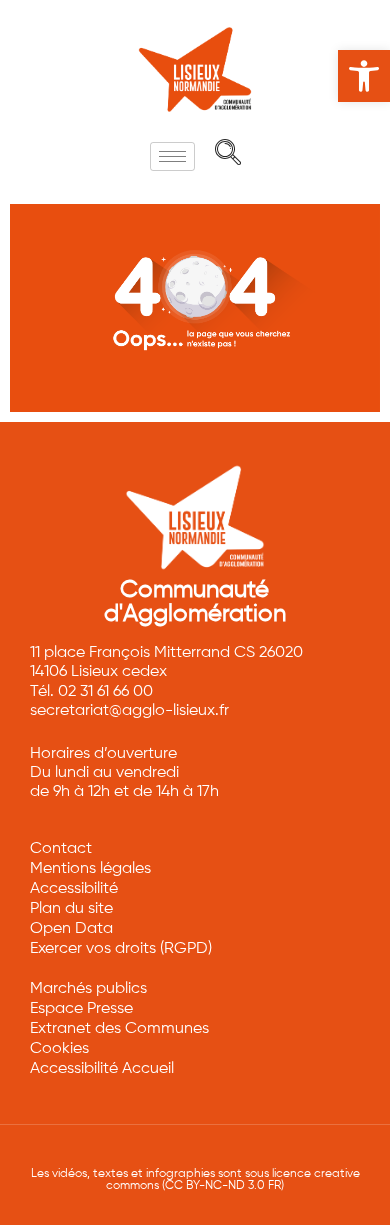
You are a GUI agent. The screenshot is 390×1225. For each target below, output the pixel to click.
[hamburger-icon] (172, 156)
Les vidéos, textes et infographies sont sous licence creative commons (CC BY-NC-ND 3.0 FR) (195, 1180)
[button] (364, 76)
